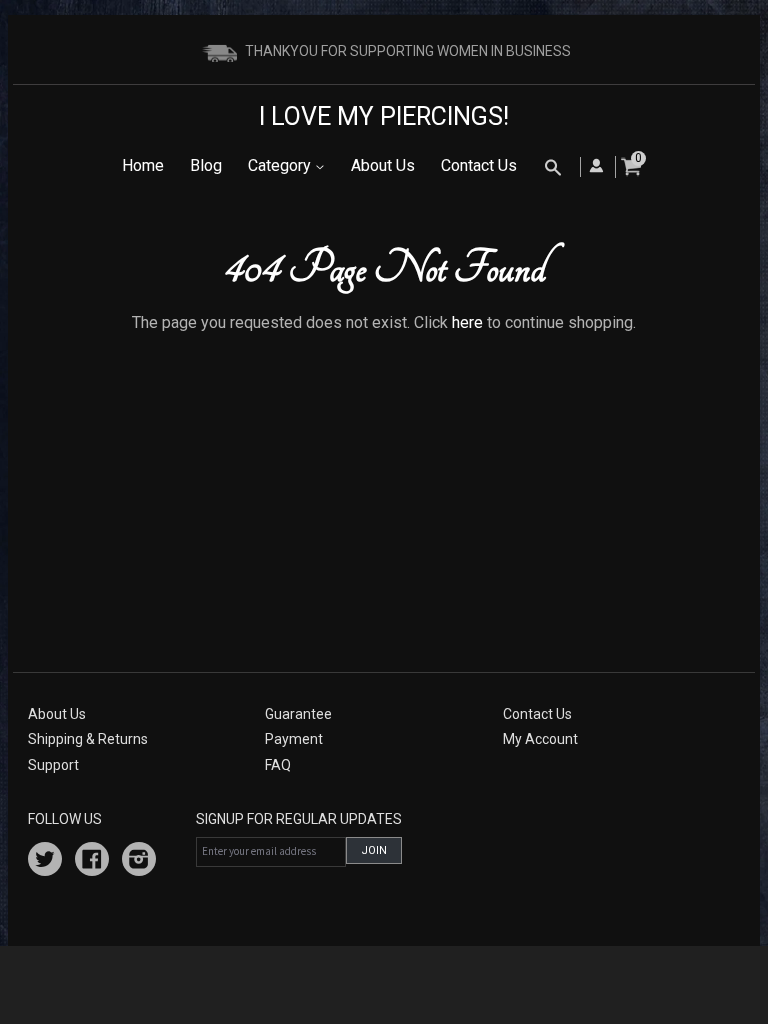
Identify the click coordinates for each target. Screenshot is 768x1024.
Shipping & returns (88, 739)
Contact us (537, 714)
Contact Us (479, 165)
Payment (294, 739)
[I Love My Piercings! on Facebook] (92, 862)
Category (281, 165)
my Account (540, 739)
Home (143, 165)
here (467, 322)
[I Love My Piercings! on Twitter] (45, 862)
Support (53, 765)
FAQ (278, 765)
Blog (206, 165)
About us (57, 714)
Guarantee (298, 714)
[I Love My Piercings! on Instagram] (139, 862)
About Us (383, 165)
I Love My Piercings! (384, 116)
